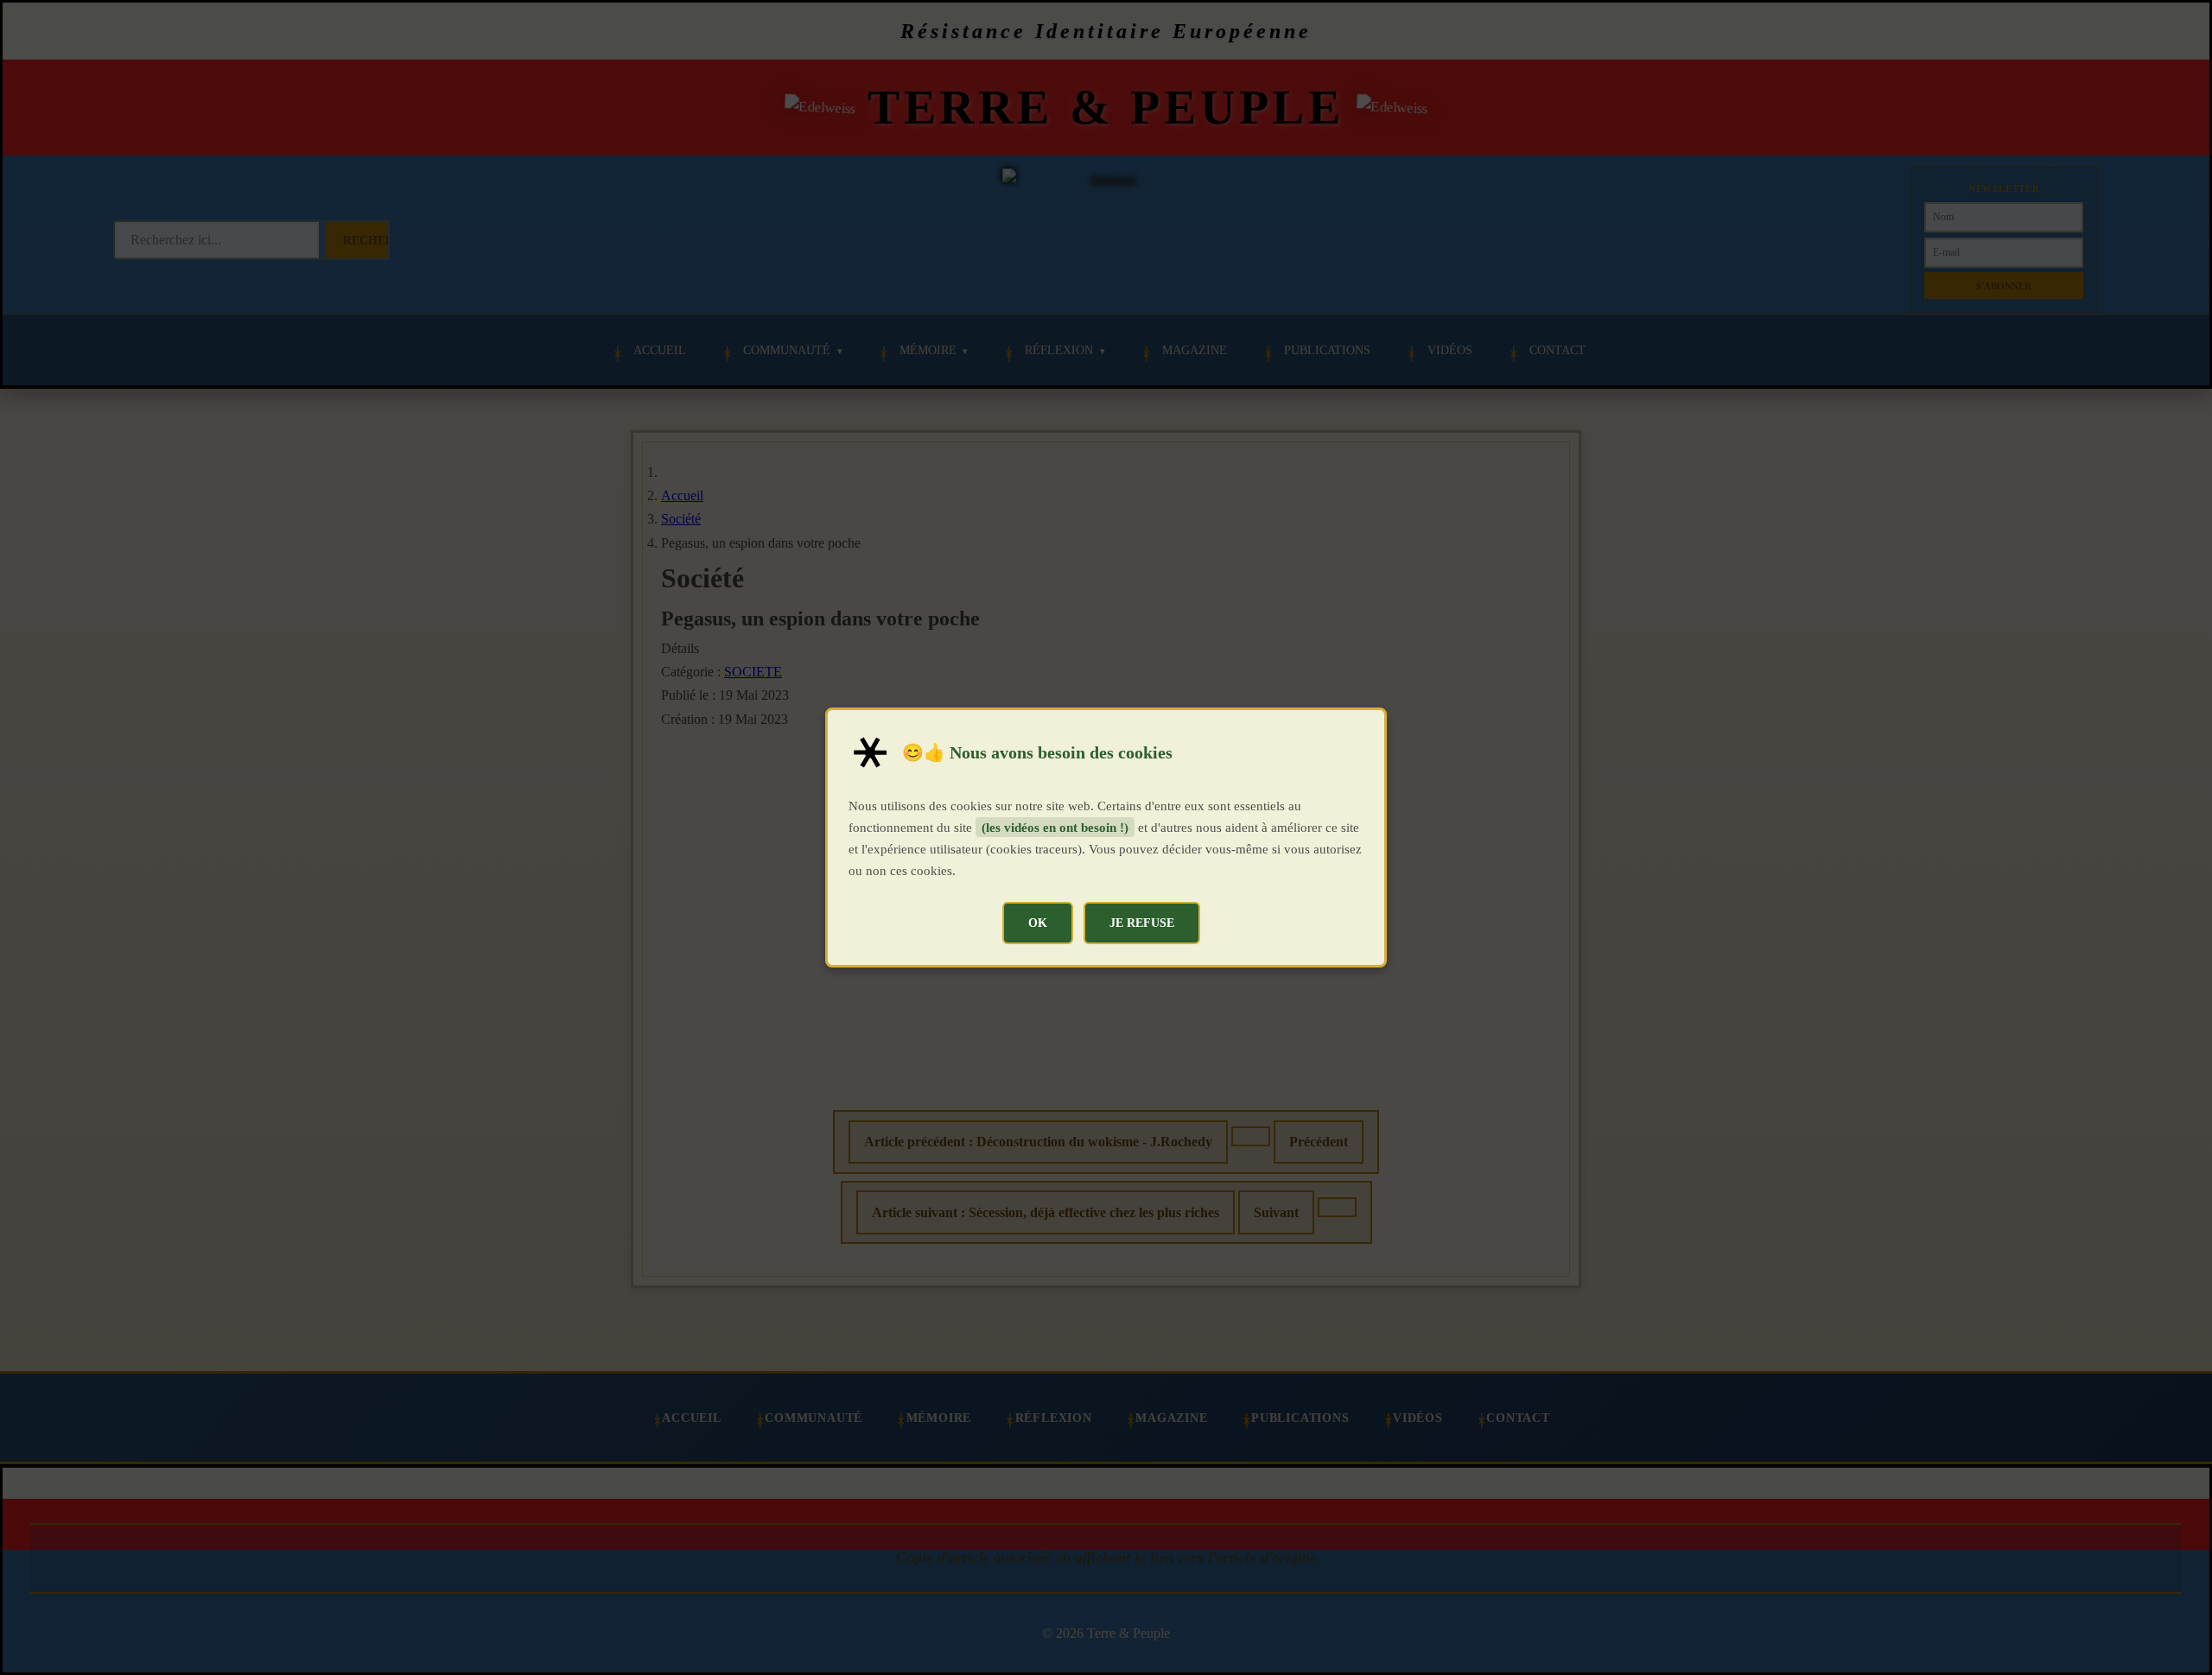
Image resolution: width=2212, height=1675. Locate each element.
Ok (1038, 923)
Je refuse (1142, 923)
